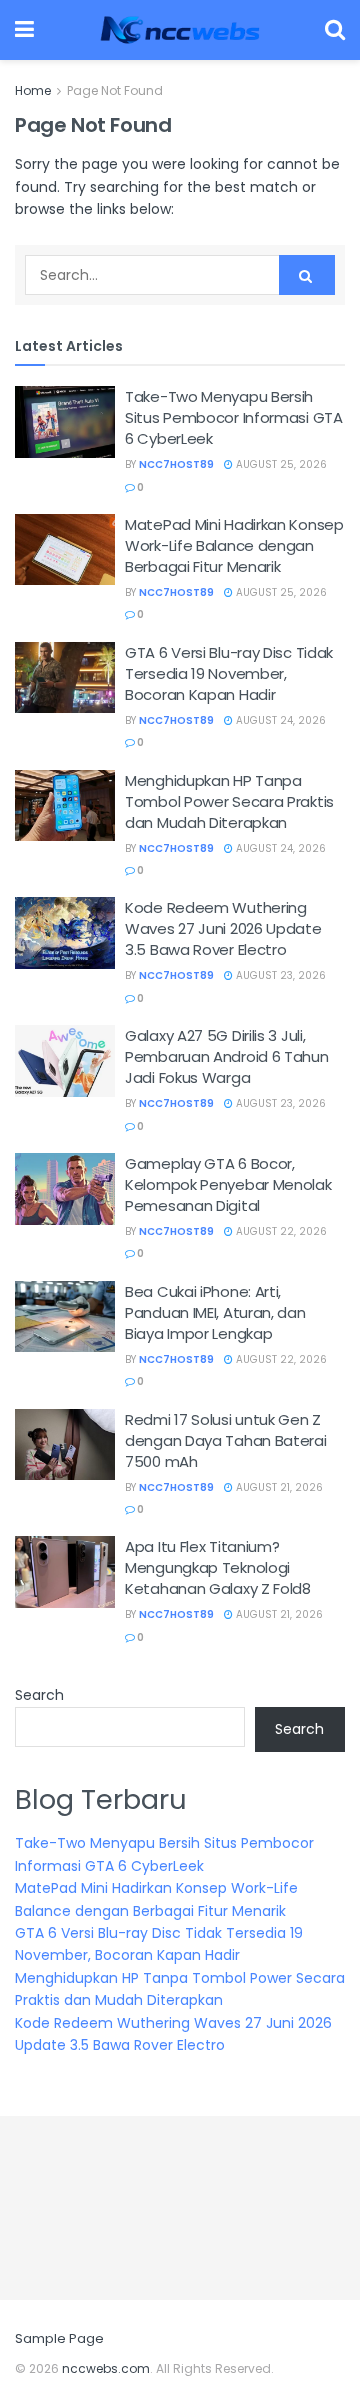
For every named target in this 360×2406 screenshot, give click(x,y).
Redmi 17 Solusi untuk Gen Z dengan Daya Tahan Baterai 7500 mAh (226, 1440)
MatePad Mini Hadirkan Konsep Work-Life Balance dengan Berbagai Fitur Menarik (234, 545)
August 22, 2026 (280, 1231)
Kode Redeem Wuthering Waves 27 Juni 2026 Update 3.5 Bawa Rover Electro (223, 928)
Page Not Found (115, 90)
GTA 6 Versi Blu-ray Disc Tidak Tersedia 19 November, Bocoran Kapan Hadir (229, 673)
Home (33, 90)
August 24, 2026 (279, 720)
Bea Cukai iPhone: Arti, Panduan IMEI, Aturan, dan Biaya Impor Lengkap (215, 1312)
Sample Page (59, 2338)
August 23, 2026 (279, 975)
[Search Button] (307, 275)
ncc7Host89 (176, 464)
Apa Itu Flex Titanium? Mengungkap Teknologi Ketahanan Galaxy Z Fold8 (218, 1567)
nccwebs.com (106, 2368)
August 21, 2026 (278, 1487)
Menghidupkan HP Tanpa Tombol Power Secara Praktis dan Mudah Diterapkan (229, 801)
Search (39, 1695)
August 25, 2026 (280, 464)
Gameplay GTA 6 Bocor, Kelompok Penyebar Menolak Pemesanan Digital (228, 1184)
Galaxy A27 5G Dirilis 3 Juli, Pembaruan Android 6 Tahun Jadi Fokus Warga (227, 1056)
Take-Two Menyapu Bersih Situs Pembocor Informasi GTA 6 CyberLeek (234, 417)
